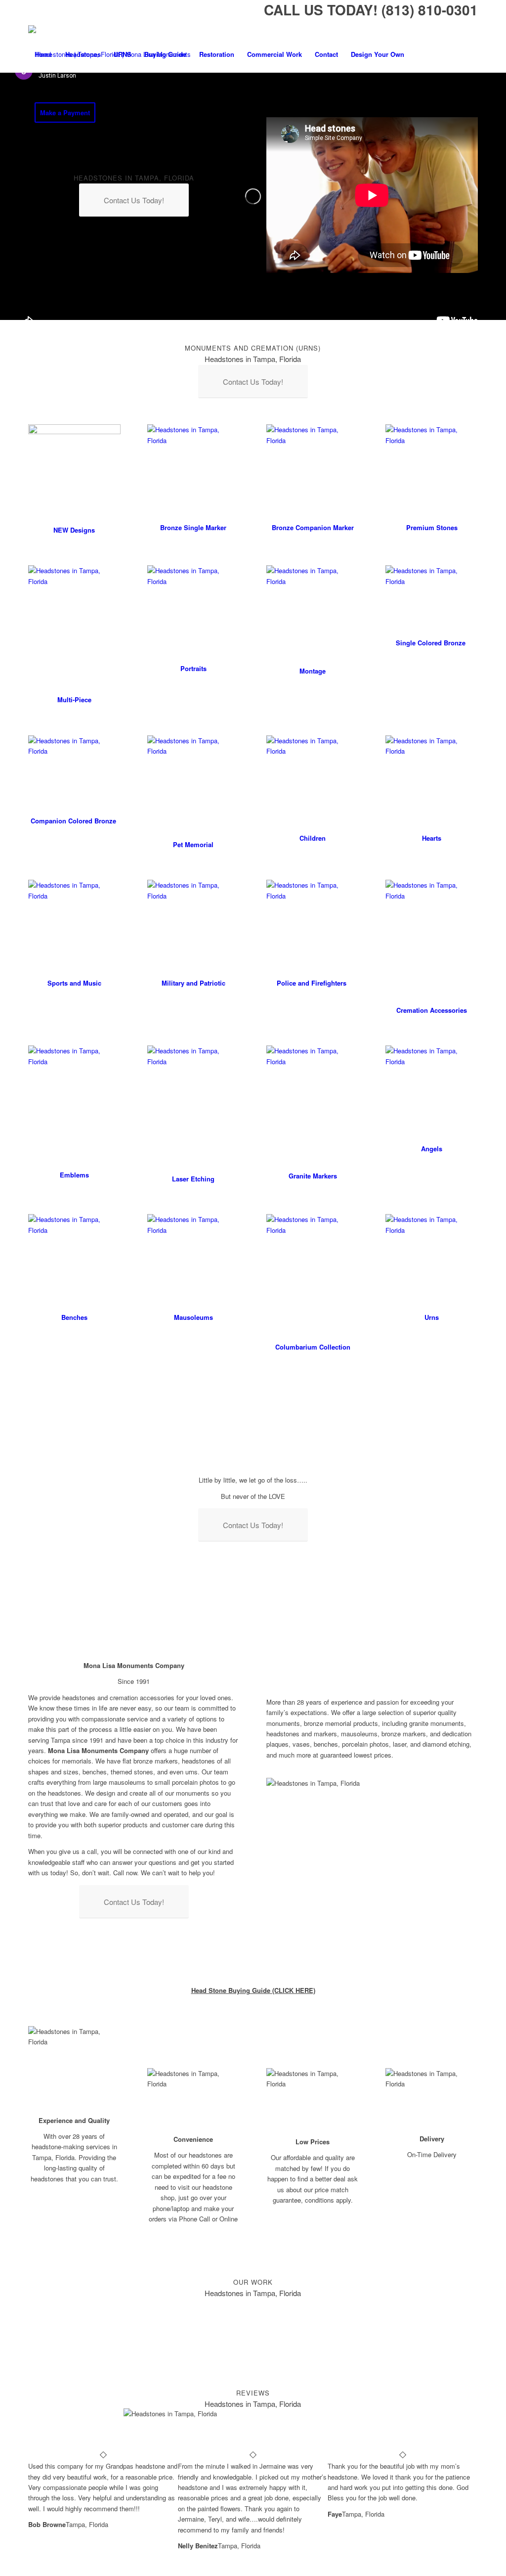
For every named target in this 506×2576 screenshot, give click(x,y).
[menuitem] (43, 54)
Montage (313, 671)
